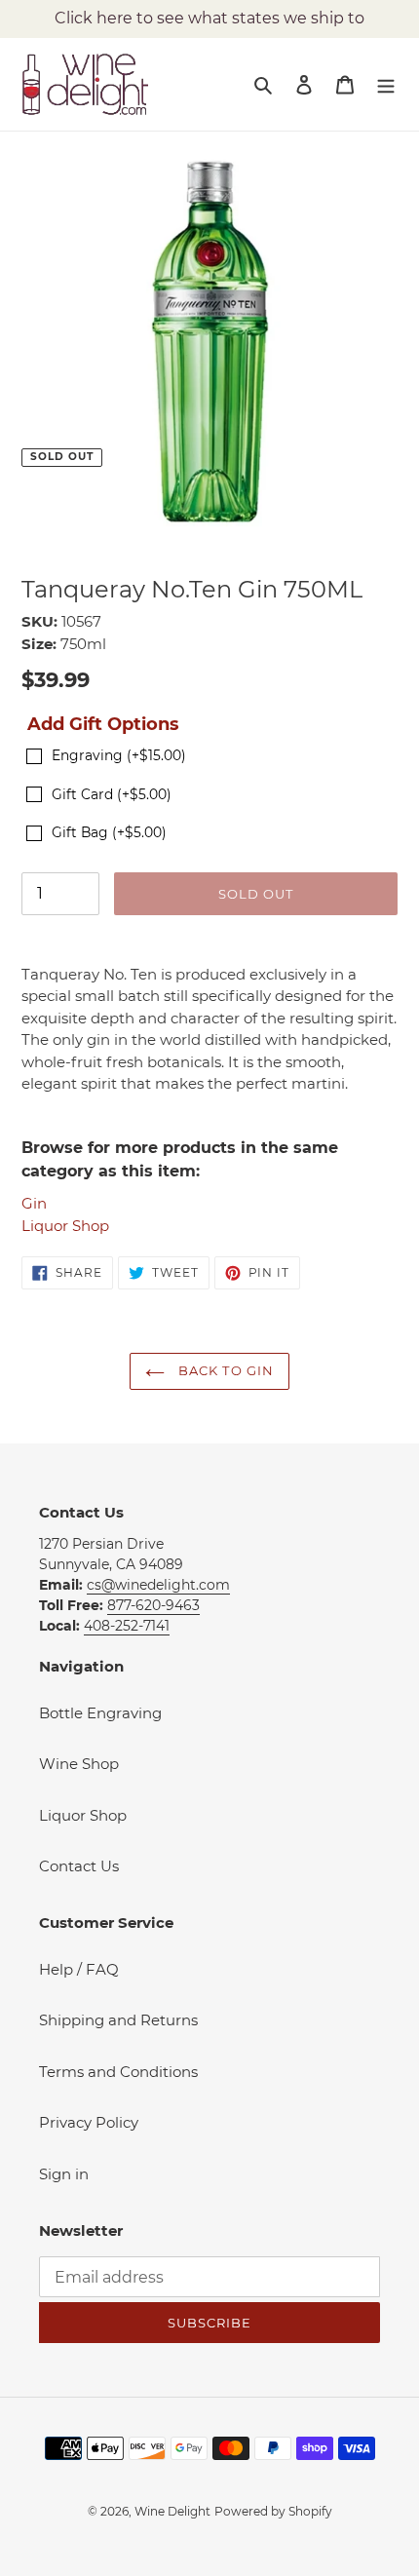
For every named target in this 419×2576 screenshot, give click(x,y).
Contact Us (79, 1866)
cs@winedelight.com (158, 1585)
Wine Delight (172, 2511)
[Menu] (386, 84)
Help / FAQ (79, 1969)
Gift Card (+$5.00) (112, 794)
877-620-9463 (153, 1605)
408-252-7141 (127, 1626)
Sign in (64, 2174)
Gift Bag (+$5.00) (109, 832)
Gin (34, 1203)
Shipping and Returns (118, 2020)
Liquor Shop (65, 1226)
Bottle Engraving (100, 1713)
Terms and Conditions (118, 2072)
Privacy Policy (89, 2122)
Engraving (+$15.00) (119, 755)
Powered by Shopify (273, 2511)
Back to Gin (224, 1370)
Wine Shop (79, 1764)
